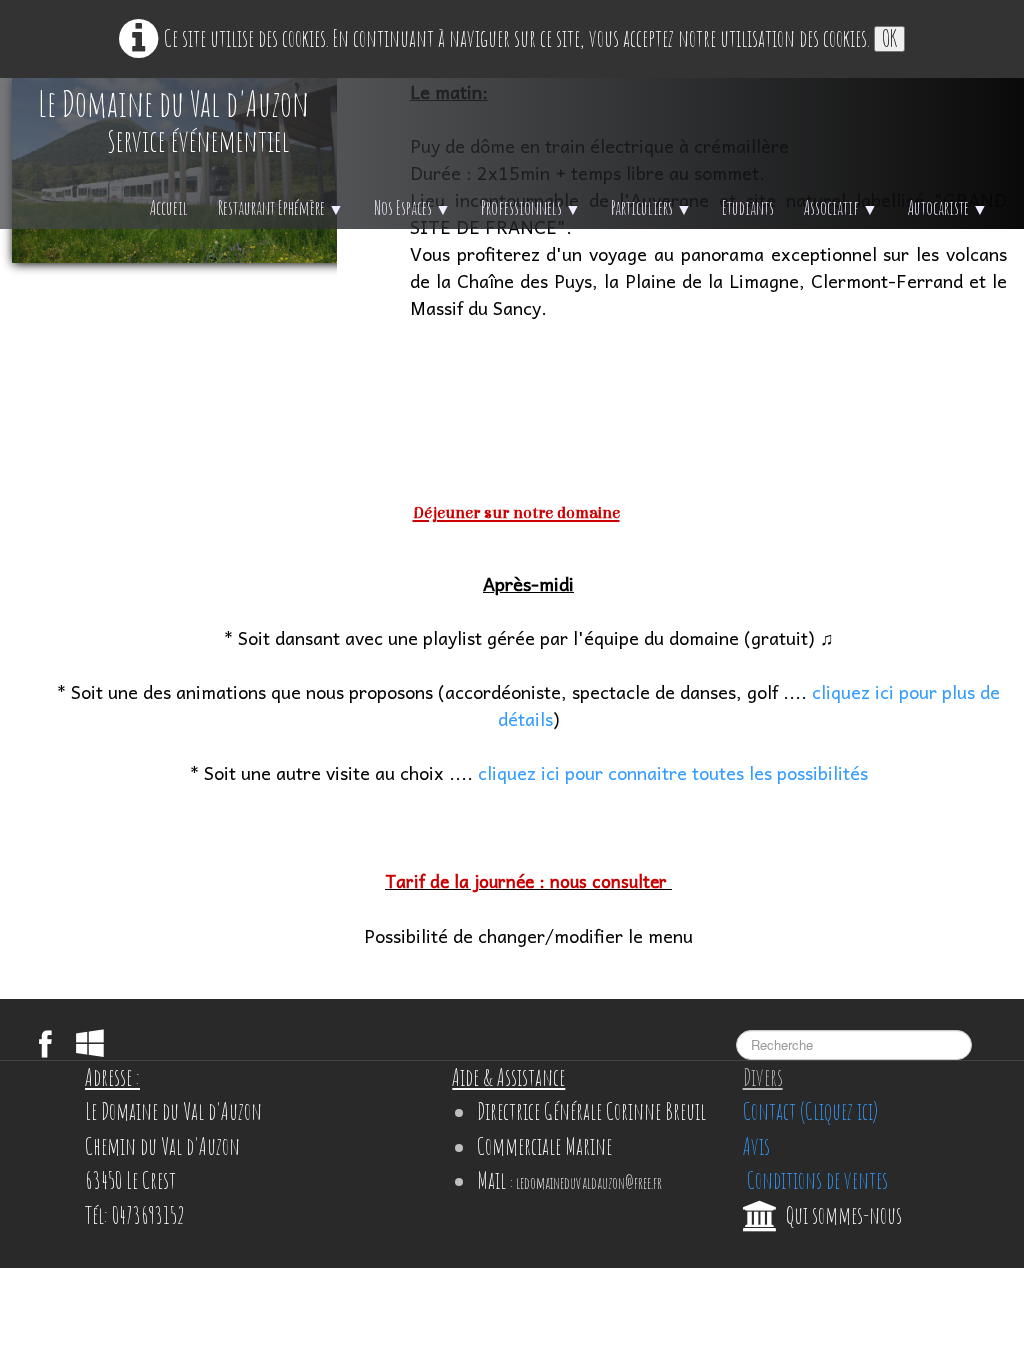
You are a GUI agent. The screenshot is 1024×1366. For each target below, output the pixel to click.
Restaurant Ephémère (281, 208)
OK (889, 39)
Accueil (169, 208)
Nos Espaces (412, 208)
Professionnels (531, 208)
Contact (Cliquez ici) (810, 1111)
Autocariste (948, 208)
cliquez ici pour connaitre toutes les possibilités (673, 772)
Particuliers (651, 208)
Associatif (841, 208)
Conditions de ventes (815, 1180)
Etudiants (748, 208)
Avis (756, 1146)
